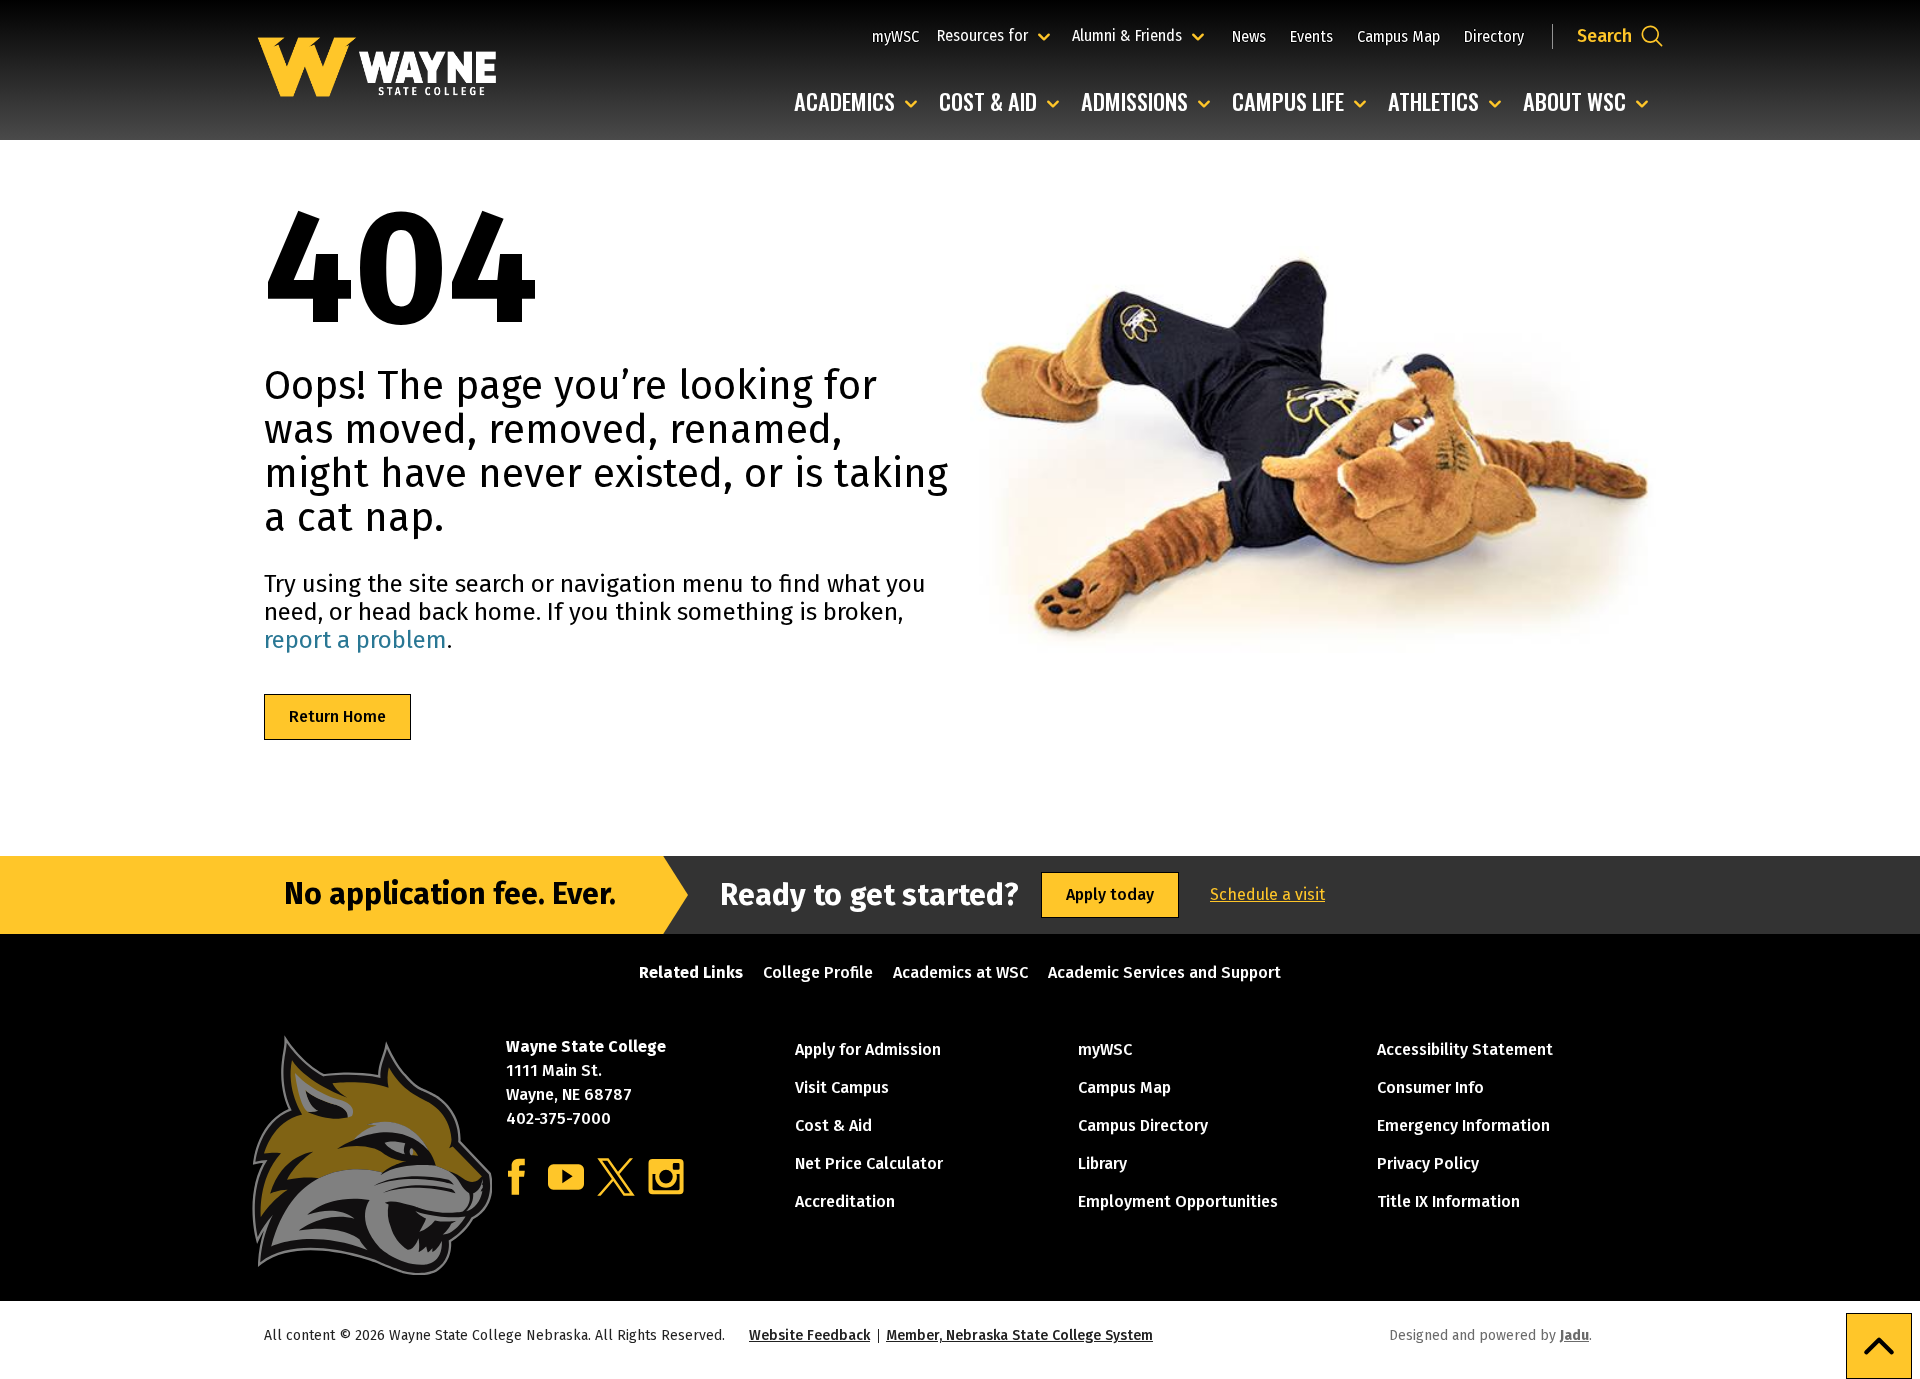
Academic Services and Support (1164, 972)
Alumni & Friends (1131, 35)
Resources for (996, 35)
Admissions (1150, 102)
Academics (860, 102)
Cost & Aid (1004, 102)
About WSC (1590, 102)
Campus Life (1304, 102)
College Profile (818, 972)
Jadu (1574, 1335)
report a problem (355, 640)
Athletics (1449, 102)
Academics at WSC (960, 972)
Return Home (337, 716)
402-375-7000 (558, 1118)
